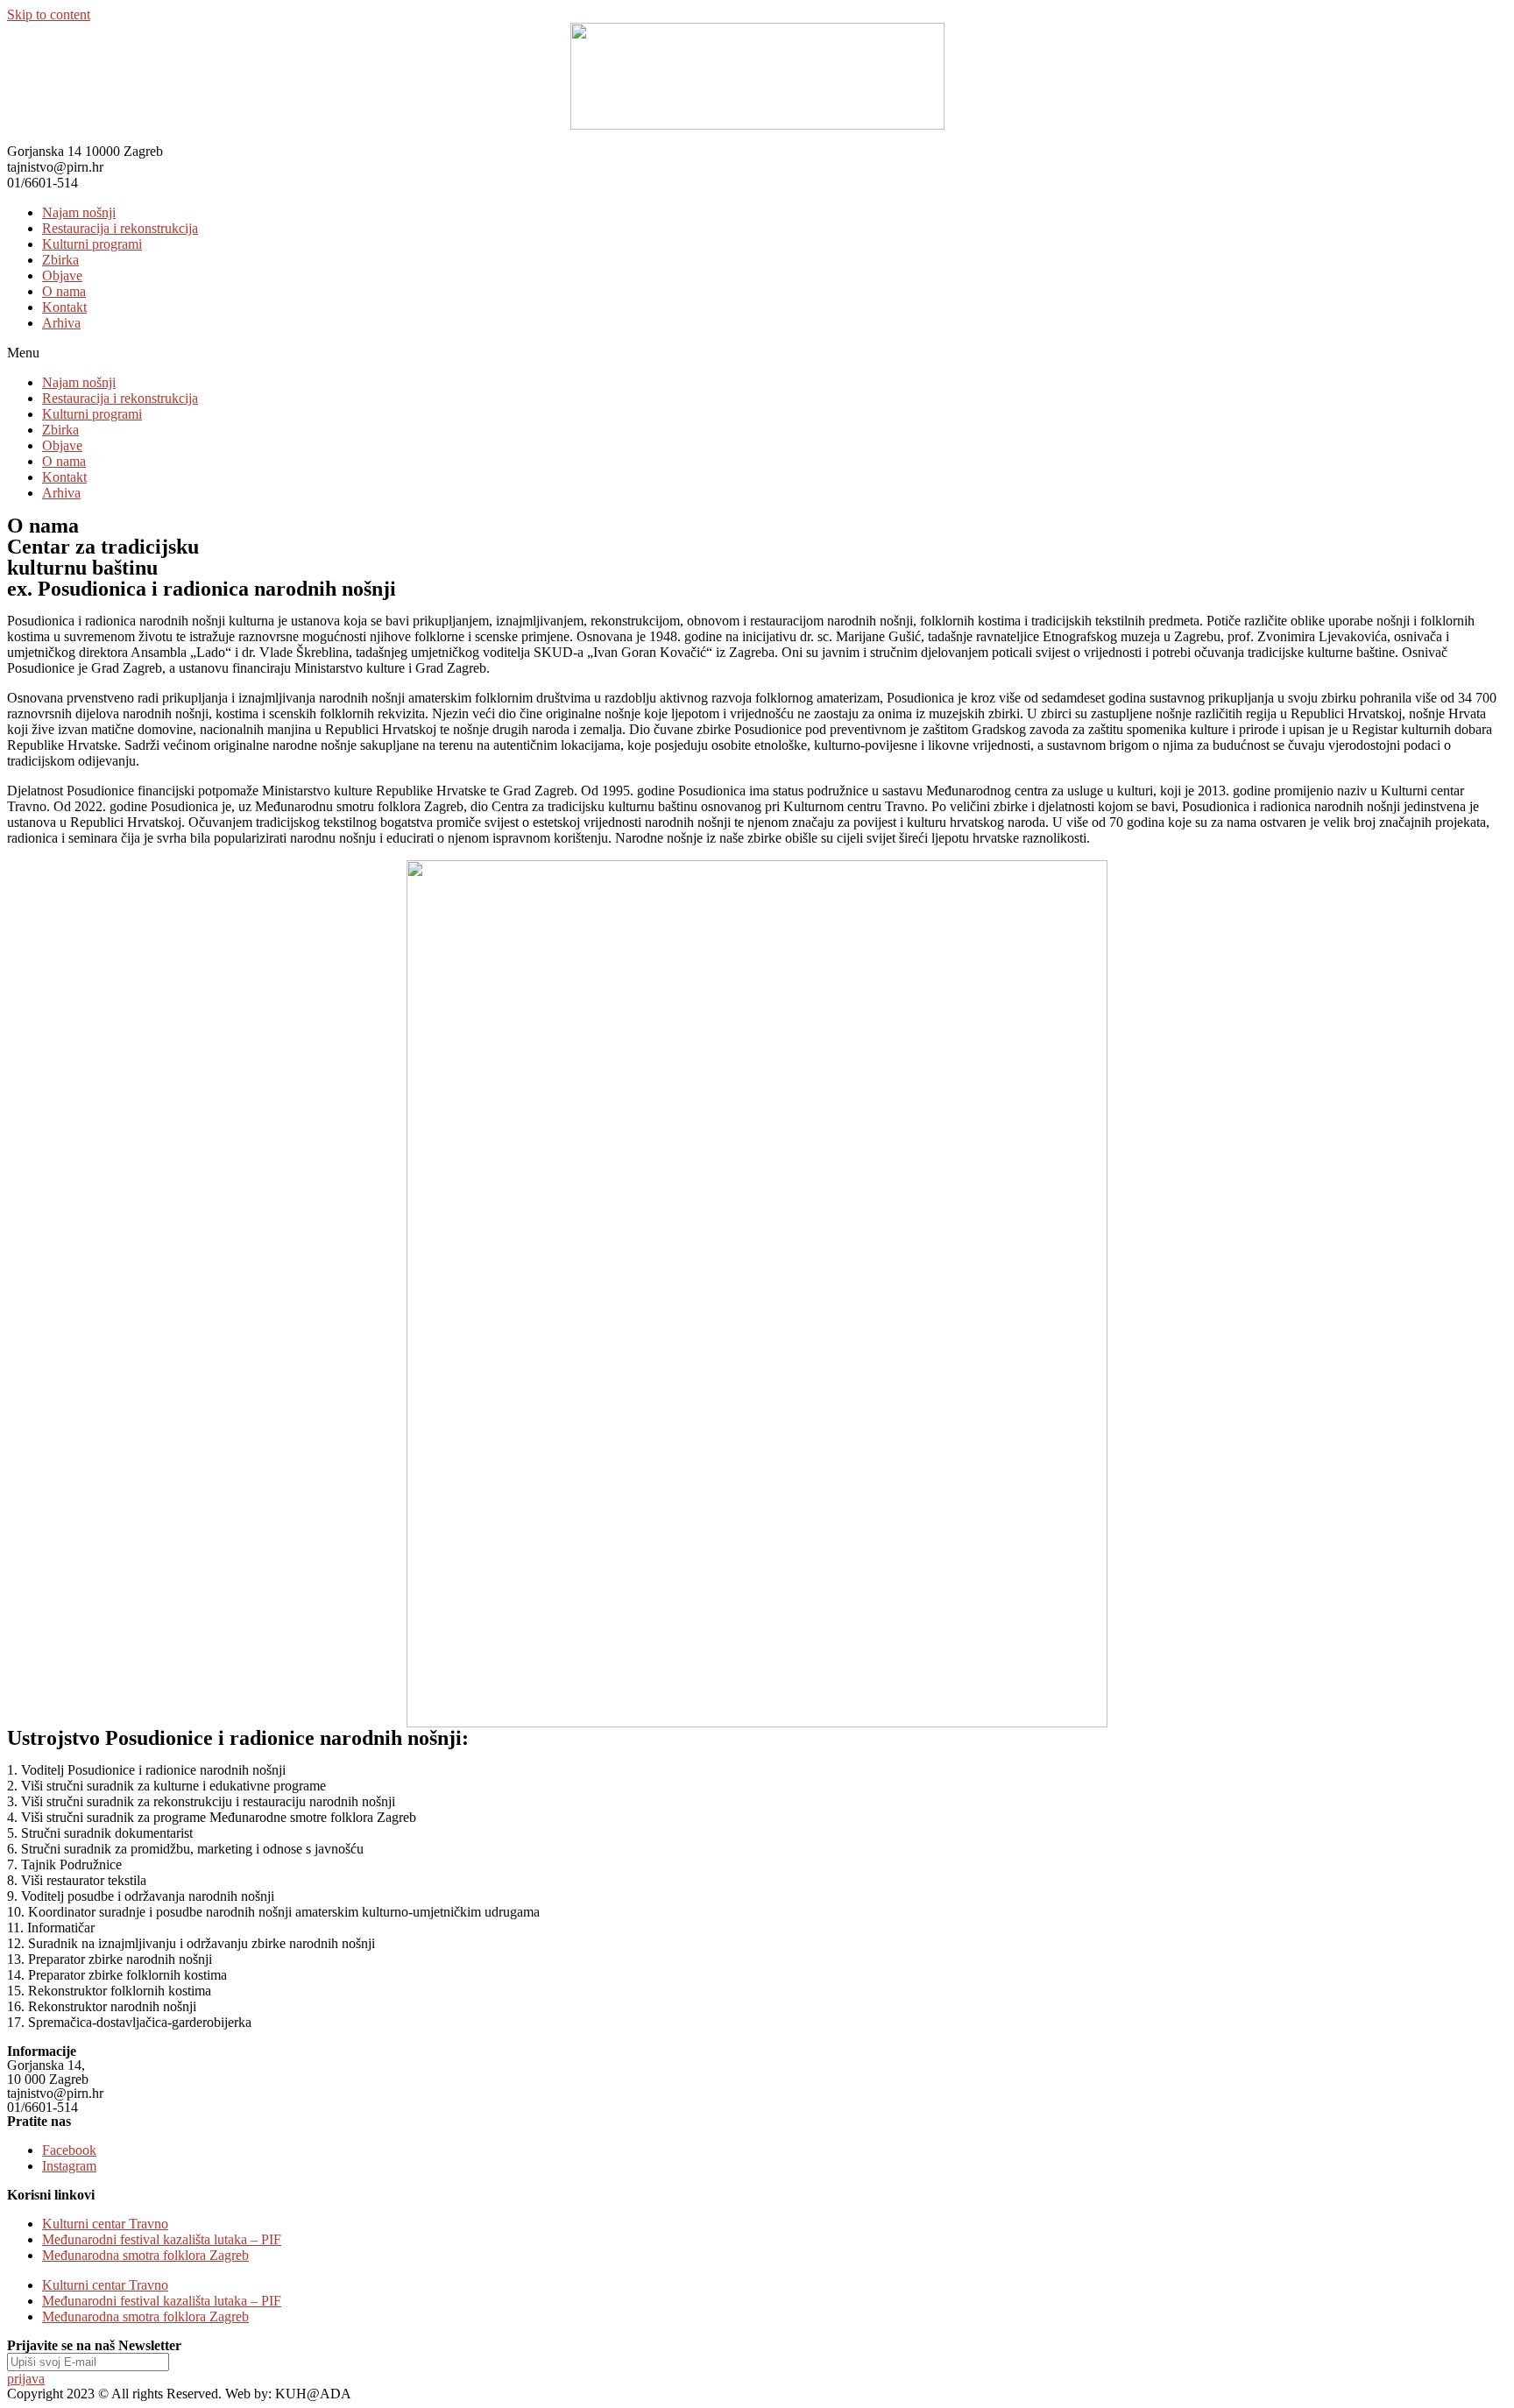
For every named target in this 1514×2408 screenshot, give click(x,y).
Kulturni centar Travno (105, 2224)
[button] (757, 353)
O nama (64, 291)
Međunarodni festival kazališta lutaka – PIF (162, 2239)
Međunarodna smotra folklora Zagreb (145, 2255)
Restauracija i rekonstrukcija (120, 228)
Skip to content (49, 14)
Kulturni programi (92, 244)
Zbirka (60, 260)
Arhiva (61, 323)
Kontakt (64, 307)
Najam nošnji (79, 212)
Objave (62, 275)
